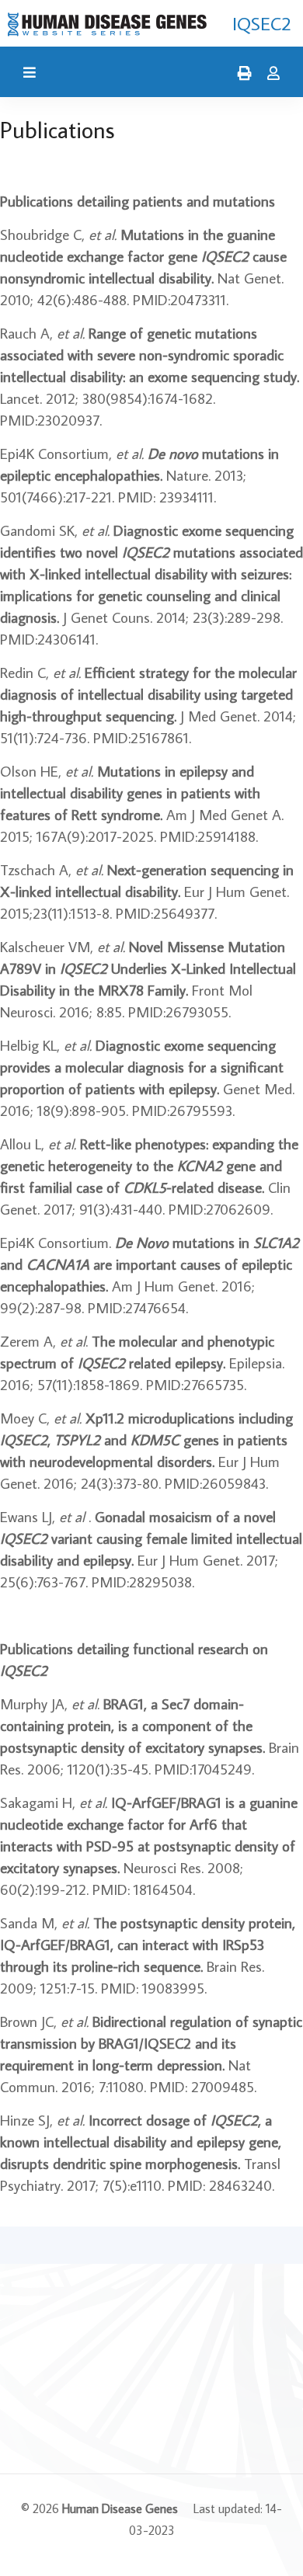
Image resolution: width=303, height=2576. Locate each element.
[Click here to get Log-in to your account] (270, 74)
